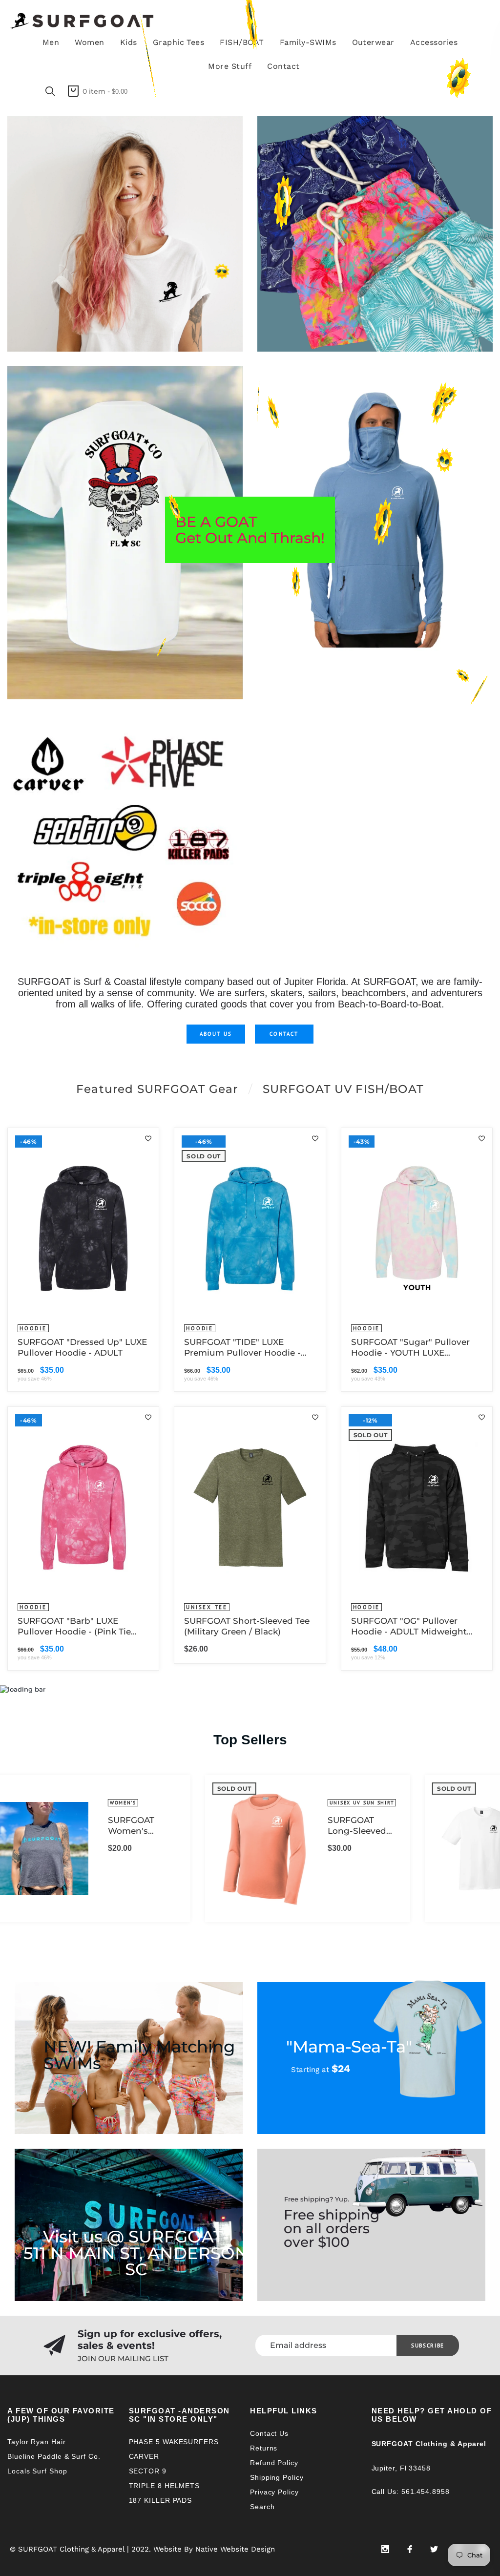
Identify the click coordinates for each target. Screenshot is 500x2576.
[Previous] (21, 1848)
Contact (284, 1034)
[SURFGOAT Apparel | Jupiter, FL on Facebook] (410, 2549)
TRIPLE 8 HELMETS (165, 2486)
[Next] (479, 1848)
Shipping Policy (277, 2477)
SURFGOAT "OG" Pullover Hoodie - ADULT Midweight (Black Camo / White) (409, 1626)
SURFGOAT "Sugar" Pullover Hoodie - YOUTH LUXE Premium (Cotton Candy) (410, 1348)
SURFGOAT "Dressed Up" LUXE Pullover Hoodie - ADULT (82, 1347)
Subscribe (428, 2346)
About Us (216, 1034)
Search (262, 2507)
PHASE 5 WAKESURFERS (174, 2442)
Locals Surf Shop (37, 2471)
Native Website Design (235, 2549)
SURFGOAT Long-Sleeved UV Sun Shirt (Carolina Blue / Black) (163, 1826)
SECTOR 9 (148, 2471)
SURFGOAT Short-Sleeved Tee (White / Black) (380, 1826)
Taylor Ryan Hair (37, 2442)
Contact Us (269, 2433)
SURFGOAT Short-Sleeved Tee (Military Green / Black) (247, 1626)
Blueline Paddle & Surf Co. (54, 2456)
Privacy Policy (274, 2492)
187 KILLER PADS (161, 2500)
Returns (264, 2448)
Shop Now (49, 186)
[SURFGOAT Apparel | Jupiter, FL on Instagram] (385, 2549)
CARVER (144, 2456)
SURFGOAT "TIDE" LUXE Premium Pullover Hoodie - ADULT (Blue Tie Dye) (242, 1348)
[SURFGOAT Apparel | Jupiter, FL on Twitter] (434, 2549)
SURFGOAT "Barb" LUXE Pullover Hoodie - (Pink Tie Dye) (74, 1626)
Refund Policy (274, 2463)
